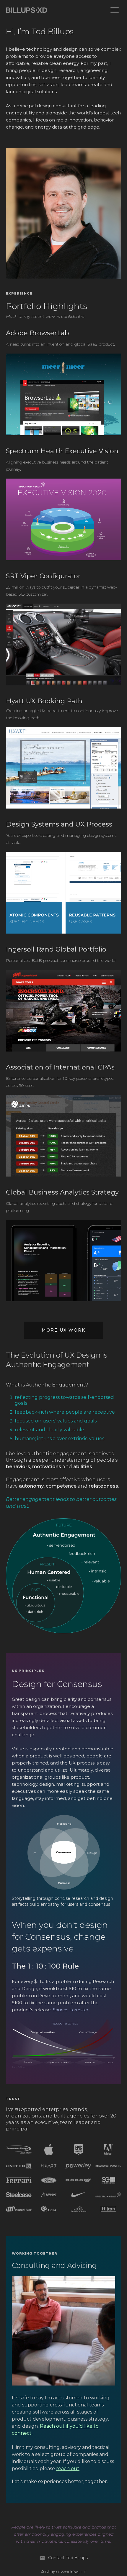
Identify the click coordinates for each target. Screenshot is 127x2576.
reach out (68, 2469)
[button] (115, 10)
